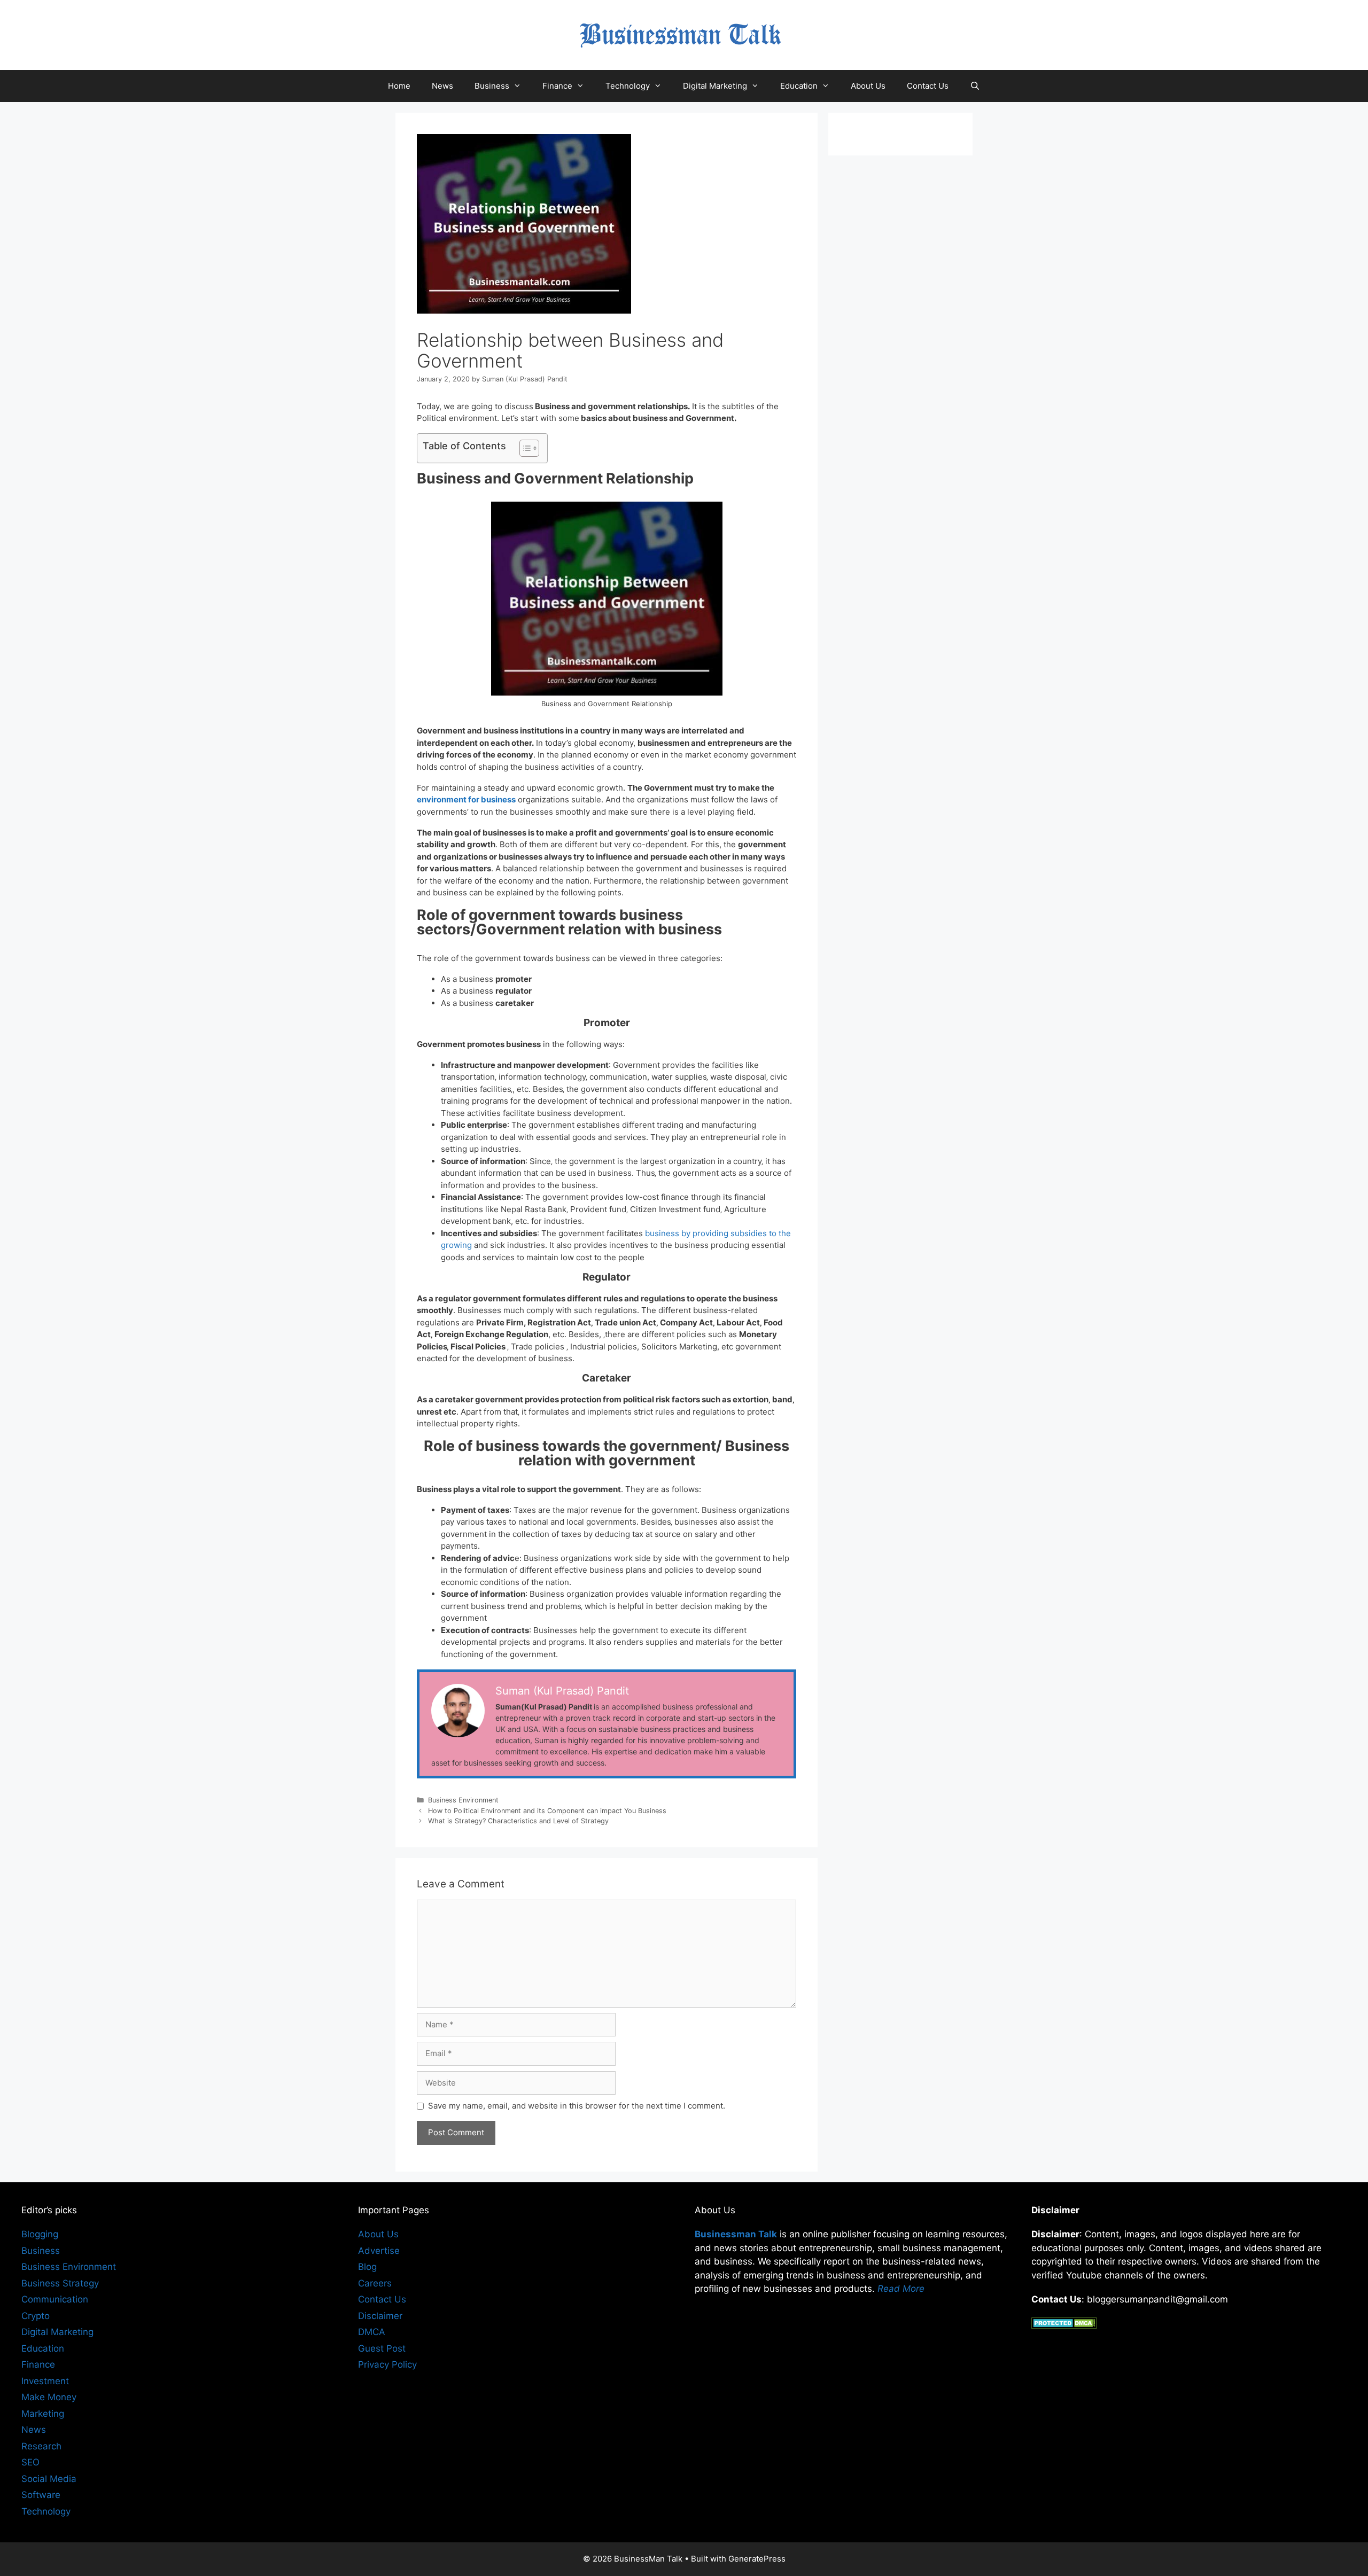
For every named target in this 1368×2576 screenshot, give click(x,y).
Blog (367, 2267)
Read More (901, 2289)
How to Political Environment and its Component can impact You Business (547, 1811)
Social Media (49, 2479)
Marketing (43, 2414)
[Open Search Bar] (975, 86)
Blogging (40, 2234)
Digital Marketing (715, 86)
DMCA (372, 2332)
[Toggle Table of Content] (524, 448)
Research (41, 2446)
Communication (55, 2299)
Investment (45, 2381)
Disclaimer (380, 2316)
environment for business (466, 799)
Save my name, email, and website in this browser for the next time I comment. (577, 2106)
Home (399, 86)
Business (492, 86)
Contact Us (928, 86)
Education (799, 86)
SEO (30, 2462)
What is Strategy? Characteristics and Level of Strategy (518, 1821)
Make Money (49, 2397)
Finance (557, 86)
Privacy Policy (387, 2364)
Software (41, 2495)
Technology (628, 86)
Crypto (36, 2316)
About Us (868, 86)
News (442, 86)
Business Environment (463, 1800)
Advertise (379, 2251)
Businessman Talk (736, 2234)
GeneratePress (757, 2559)
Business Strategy (60, 2283)
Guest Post (382, 2348)
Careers (375, 2283)
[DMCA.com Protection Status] (1064, 2325)
